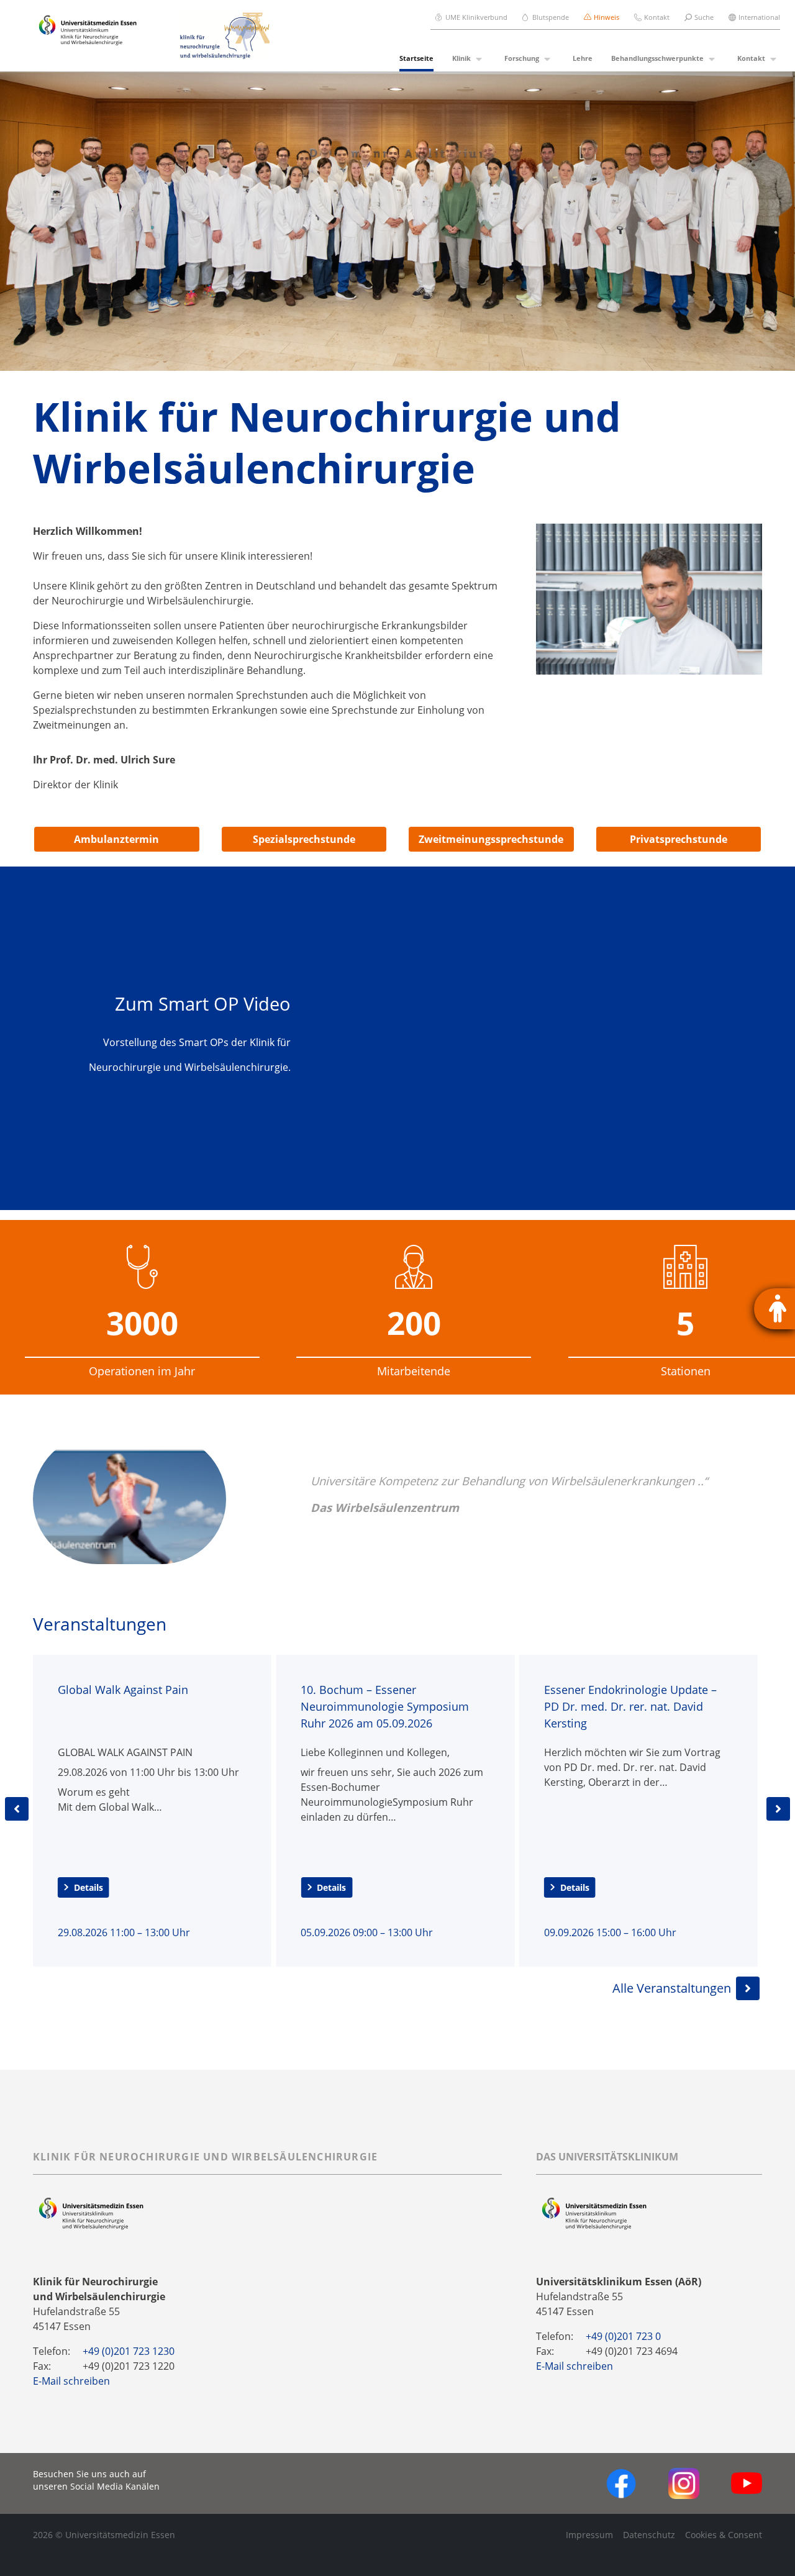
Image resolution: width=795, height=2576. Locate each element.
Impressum (589, 2535)
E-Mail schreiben (71, 2381)
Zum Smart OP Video (203, 1004)
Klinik (461, 58)
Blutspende (551, 17)
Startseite (416, 58)
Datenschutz (649, 2535)
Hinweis (606, 17)
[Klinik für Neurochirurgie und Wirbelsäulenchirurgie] (217, 36)
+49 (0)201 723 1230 (129, 2351)
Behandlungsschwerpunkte (657, 58)
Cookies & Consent (724, 2535)
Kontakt (657, 17)
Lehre (583, 58)
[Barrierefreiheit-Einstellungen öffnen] (775, 1309)
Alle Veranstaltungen (672, 1988)
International (759, 17)
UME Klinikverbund (476, 17)
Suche (704, 17)
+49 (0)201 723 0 (623, 2336)
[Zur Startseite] (88, 36)
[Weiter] (778, 1809)
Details (89, 1887)
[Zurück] (17, 1809)
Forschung (522, 58)
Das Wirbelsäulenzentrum (385, 1507)
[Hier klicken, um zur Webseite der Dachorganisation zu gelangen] (594, 2213)
